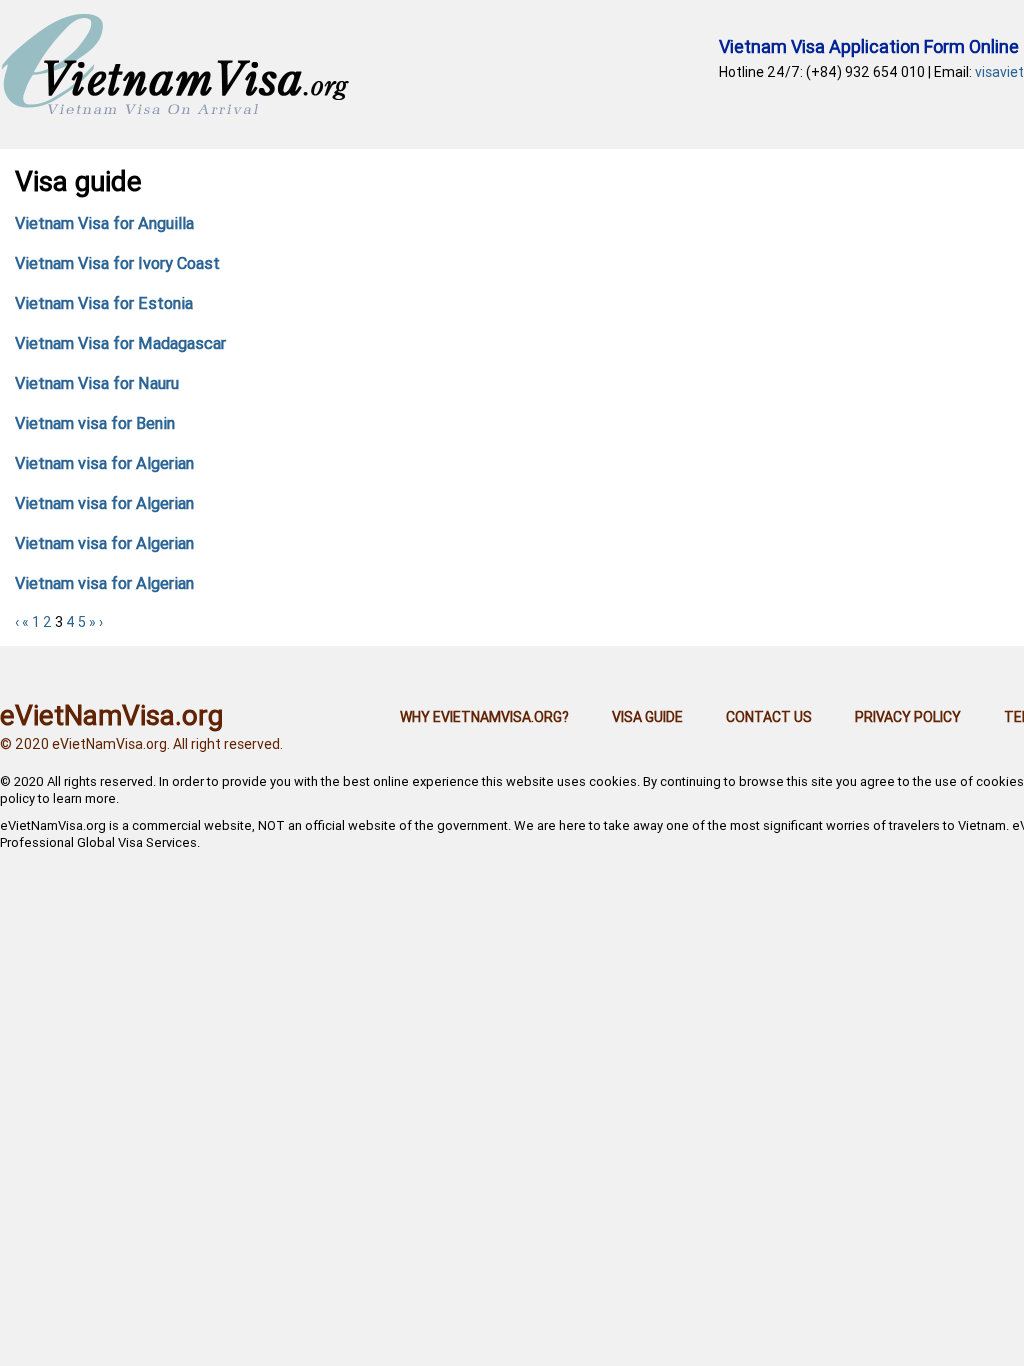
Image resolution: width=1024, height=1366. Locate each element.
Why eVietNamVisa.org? (484, 717)
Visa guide (647, 717)
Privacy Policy (908, 717)
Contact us (769, 717)
